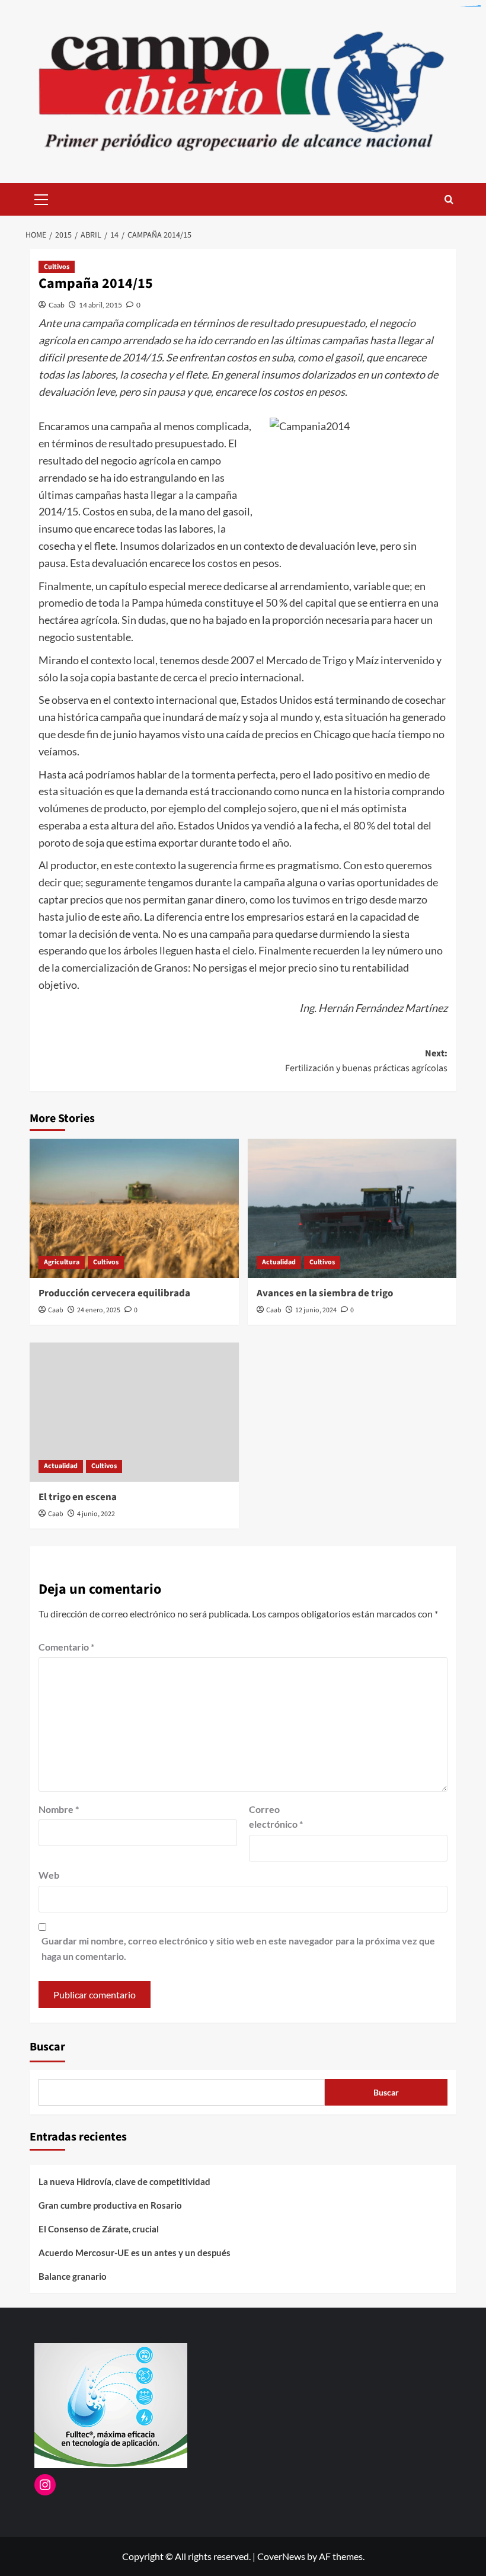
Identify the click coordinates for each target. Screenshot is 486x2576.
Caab (57, 305)
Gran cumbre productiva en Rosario (110, 2205)
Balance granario (73, 2276)
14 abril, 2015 (100, 305)
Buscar (47, 2047)
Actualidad (279, 1262)
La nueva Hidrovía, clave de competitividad (124, 2181)
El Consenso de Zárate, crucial (99, 2229)
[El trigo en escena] (134, 1412)
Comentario (66, 1647)
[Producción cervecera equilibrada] (134, 1208)
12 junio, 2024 (316, 1310)
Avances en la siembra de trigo (325, 1293)
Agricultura (62, 1262)
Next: (366, 1061)
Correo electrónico (276, 1817)
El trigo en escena (78, 1497)
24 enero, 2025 (99, 1310)
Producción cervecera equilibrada (114, 1293)
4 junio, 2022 (96, 1514)
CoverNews (281, 2556)
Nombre (59, 1809)
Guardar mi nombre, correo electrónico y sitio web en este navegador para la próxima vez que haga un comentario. (238, 1948)
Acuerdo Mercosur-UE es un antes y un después (135, 2253)
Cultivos (57, 267)
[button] (41, 198)
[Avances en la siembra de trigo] (352, 1208)
